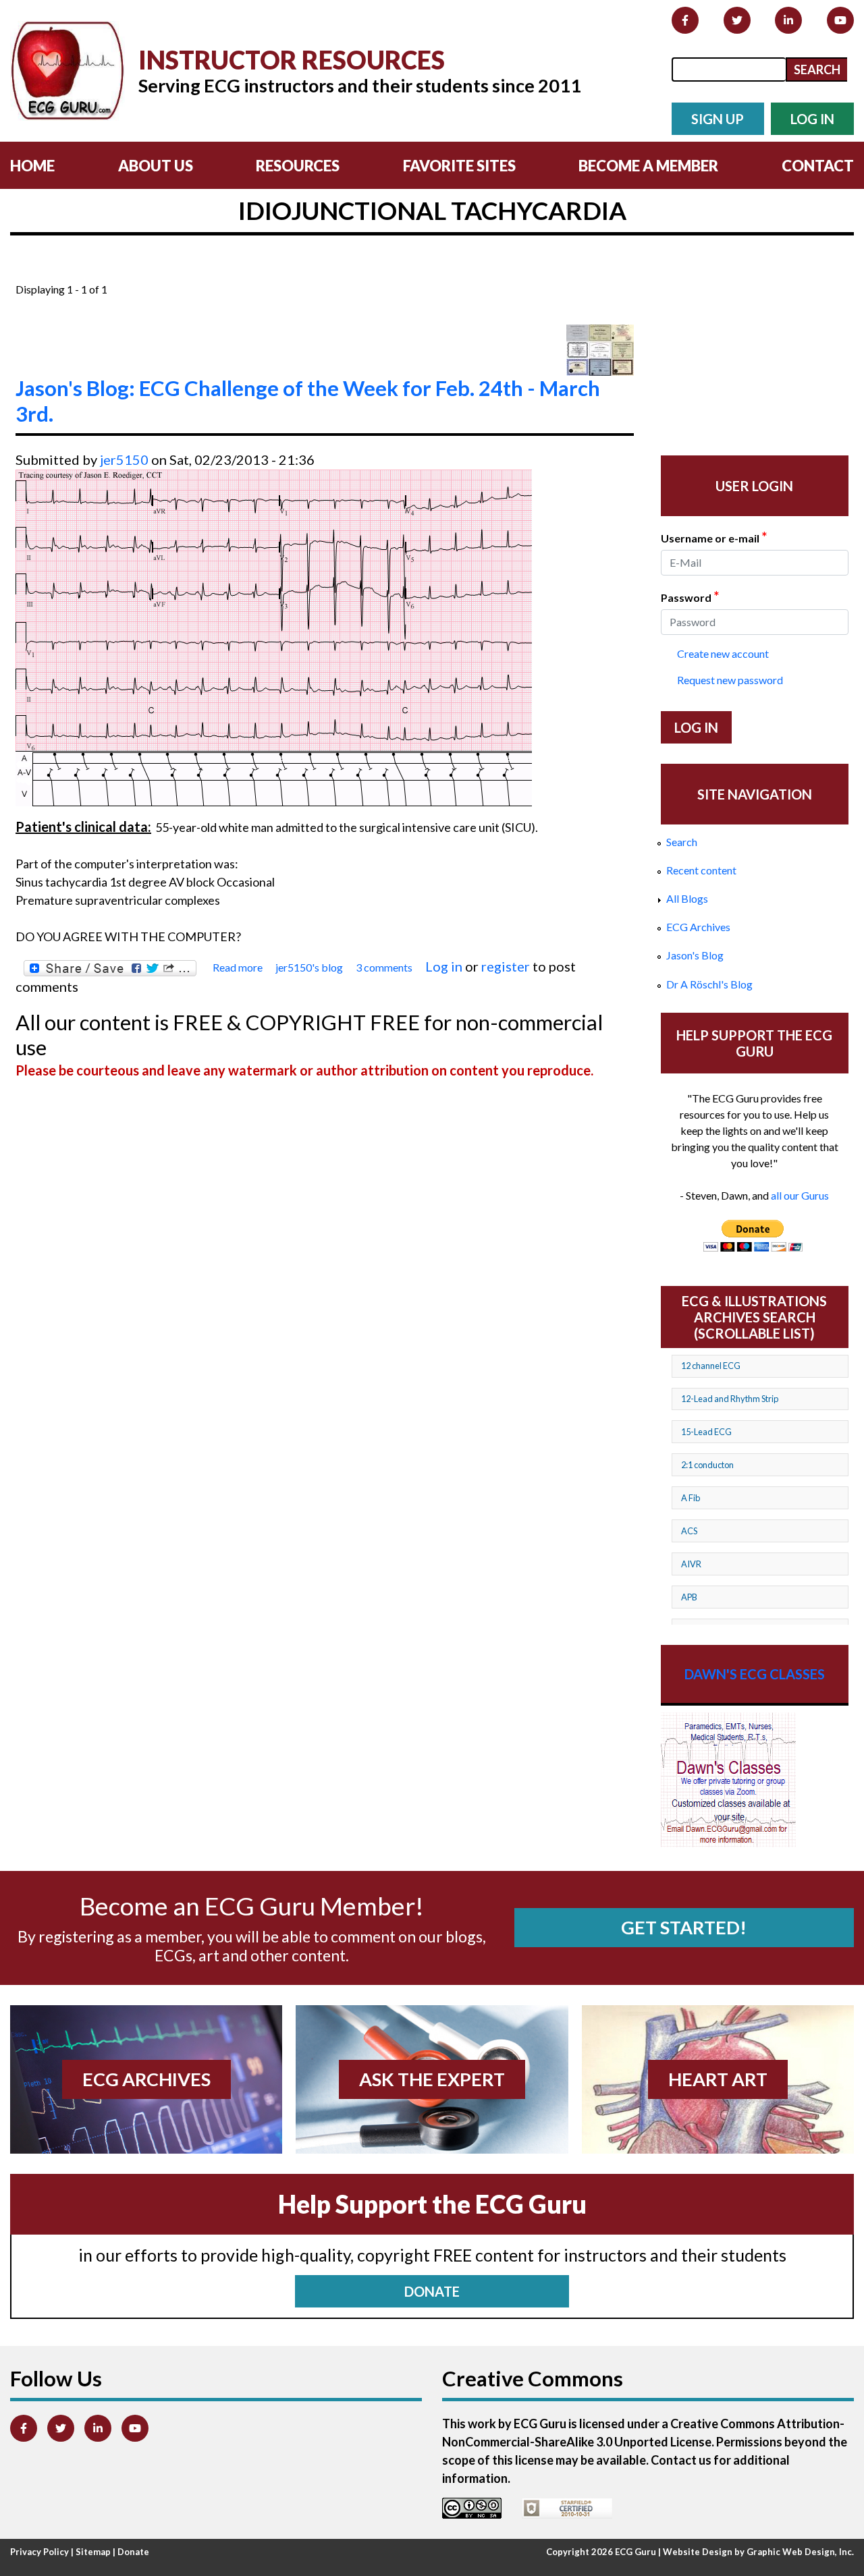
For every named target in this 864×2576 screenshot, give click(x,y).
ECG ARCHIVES (146, 2079)
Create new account (723, 653)
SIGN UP (718, 119)
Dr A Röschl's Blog (709, 984)
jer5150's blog (309, 967)
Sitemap (93, 2552)
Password (690, 596)
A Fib (691, 1498)
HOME (32, 166)
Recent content (701, 870)
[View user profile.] (600, 350)
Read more (238, 968)
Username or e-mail (714, 537)
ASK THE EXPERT (432, 2079)
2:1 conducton (707, 1465)
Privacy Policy (39, 2552)
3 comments (384, 967)
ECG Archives (698, 927)
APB (689, 1597)
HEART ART (718, 2079)
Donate (133, 2552)
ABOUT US (156, 166)
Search (682, 842)
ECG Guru (636, 2552)
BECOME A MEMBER (648, 166)
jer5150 (124, 459)
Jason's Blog (695, 955)
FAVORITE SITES (459, 166)
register (506, 966)
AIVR (691, 1564)
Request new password (730, 680)
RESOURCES (298, 166)
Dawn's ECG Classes (755, 1674)
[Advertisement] (261, 272)
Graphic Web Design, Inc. (800, 2552)
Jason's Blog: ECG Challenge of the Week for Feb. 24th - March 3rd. (308, 401)
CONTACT (818, 166)
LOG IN (812, 119)
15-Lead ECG (706, 1432)
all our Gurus (800, 1195)
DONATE (432, 2291)
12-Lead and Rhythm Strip (730, 1399)
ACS (689, 1531)
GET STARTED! (684, 1927)
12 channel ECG (711, 1366)
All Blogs (687, 898)
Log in (444, 966)
